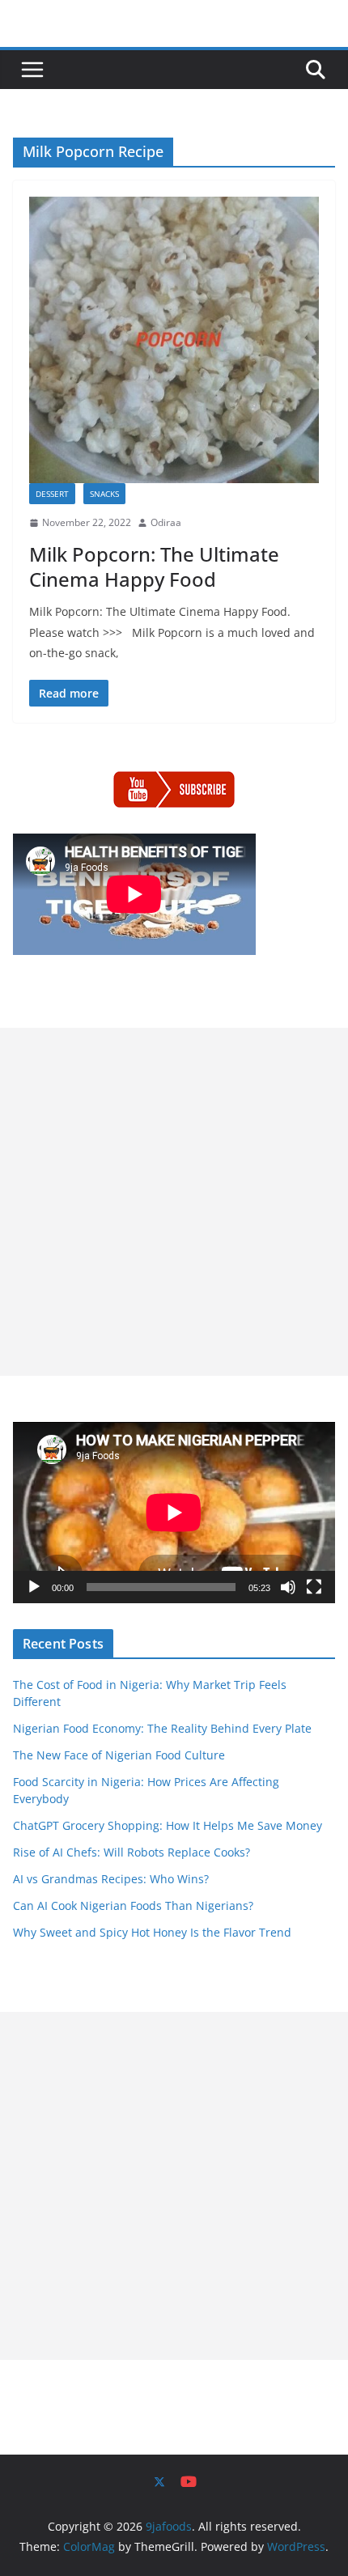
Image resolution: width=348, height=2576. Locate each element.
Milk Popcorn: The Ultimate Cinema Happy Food (154, 567)
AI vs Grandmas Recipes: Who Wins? (111, 1879)
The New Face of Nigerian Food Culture (119, 1755)
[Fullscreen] (314, 1587)
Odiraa (166, 522)
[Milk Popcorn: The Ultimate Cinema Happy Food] (174, 340)
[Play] (34, 1587)
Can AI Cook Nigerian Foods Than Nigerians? (133, 1905)
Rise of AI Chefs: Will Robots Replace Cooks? (132, 1852)
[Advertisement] (174, 1202)
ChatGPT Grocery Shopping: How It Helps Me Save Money (168, 1825)
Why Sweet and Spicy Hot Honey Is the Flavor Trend (152, 1932)
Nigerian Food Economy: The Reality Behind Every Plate (162, 1728)
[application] (174, 1513)
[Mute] (288, 1587)
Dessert (52, 494)
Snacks (104, 494)
